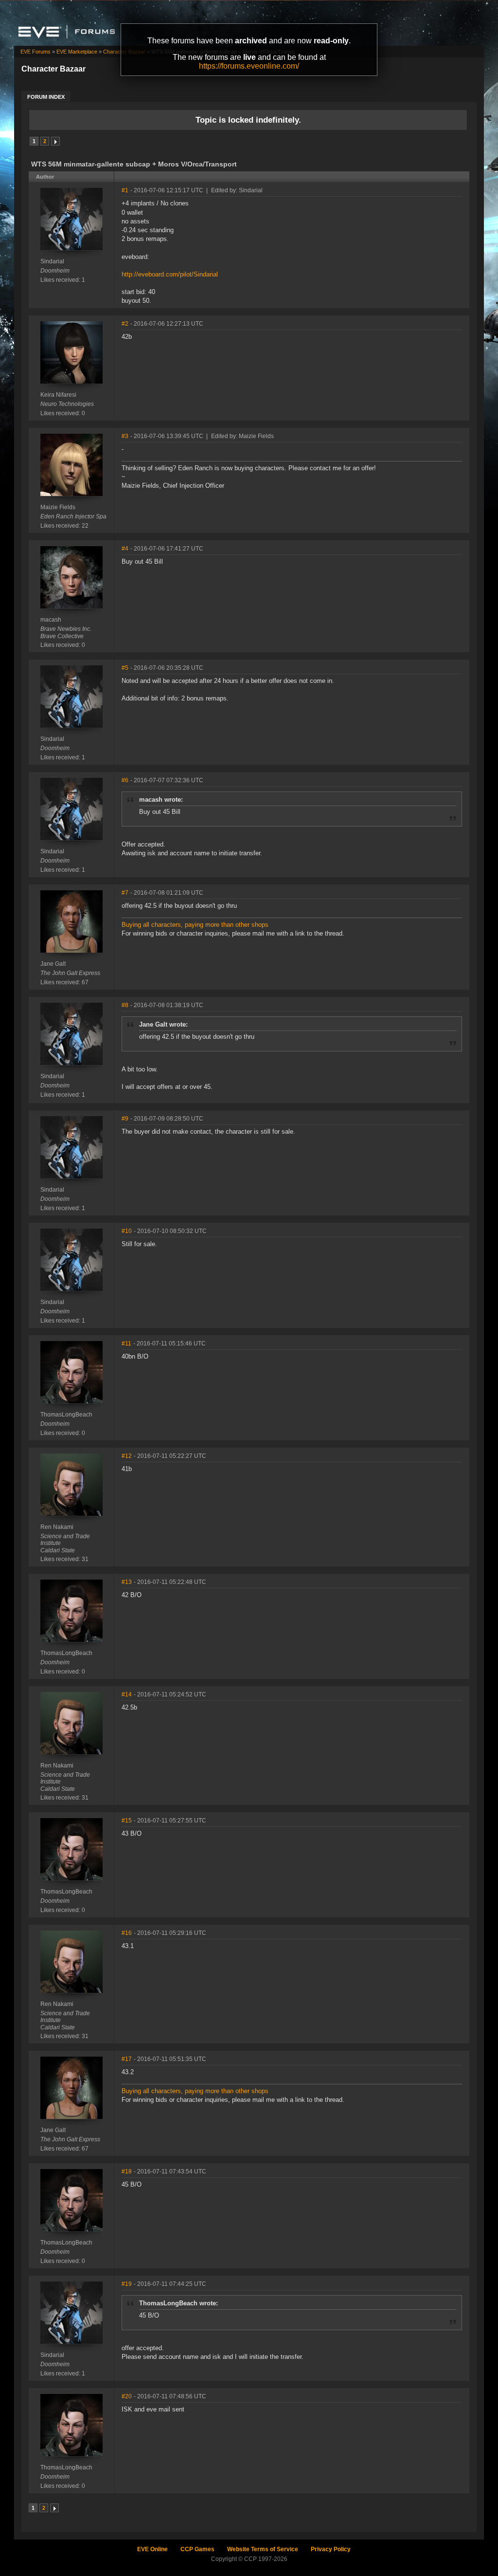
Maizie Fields (58, 507)
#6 (125, 780)
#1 (125, 190)
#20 (127, 2396)
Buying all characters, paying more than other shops (195, 925)
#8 (125, 1005)
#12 (127, 1456)
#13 (127, 1582)
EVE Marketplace (77, 52)
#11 (126, 1343)
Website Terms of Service (263, 2549)
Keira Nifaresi (58, 395)
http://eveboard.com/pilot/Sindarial (170, 274)
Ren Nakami (57, 1527)
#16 (127, 1933)
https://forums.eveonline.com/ (249, 66)
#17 (127, 2059)
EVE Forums (36, 52)
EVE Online (152, 2549)
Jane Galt (53, 964)
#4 (125, 549)
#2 (125, 324)
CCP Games (197, 2549)
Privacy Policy (331, 2549)
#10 (127, 1231)
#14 (127, 1694)
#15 (127, 1821)
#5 (125, 668)
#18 (127, 2171)
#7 (125, 893)
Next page (55, 141)
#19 (127, 2284)
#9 (125, 1119)
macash (51, 620)
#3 (125, 436)
